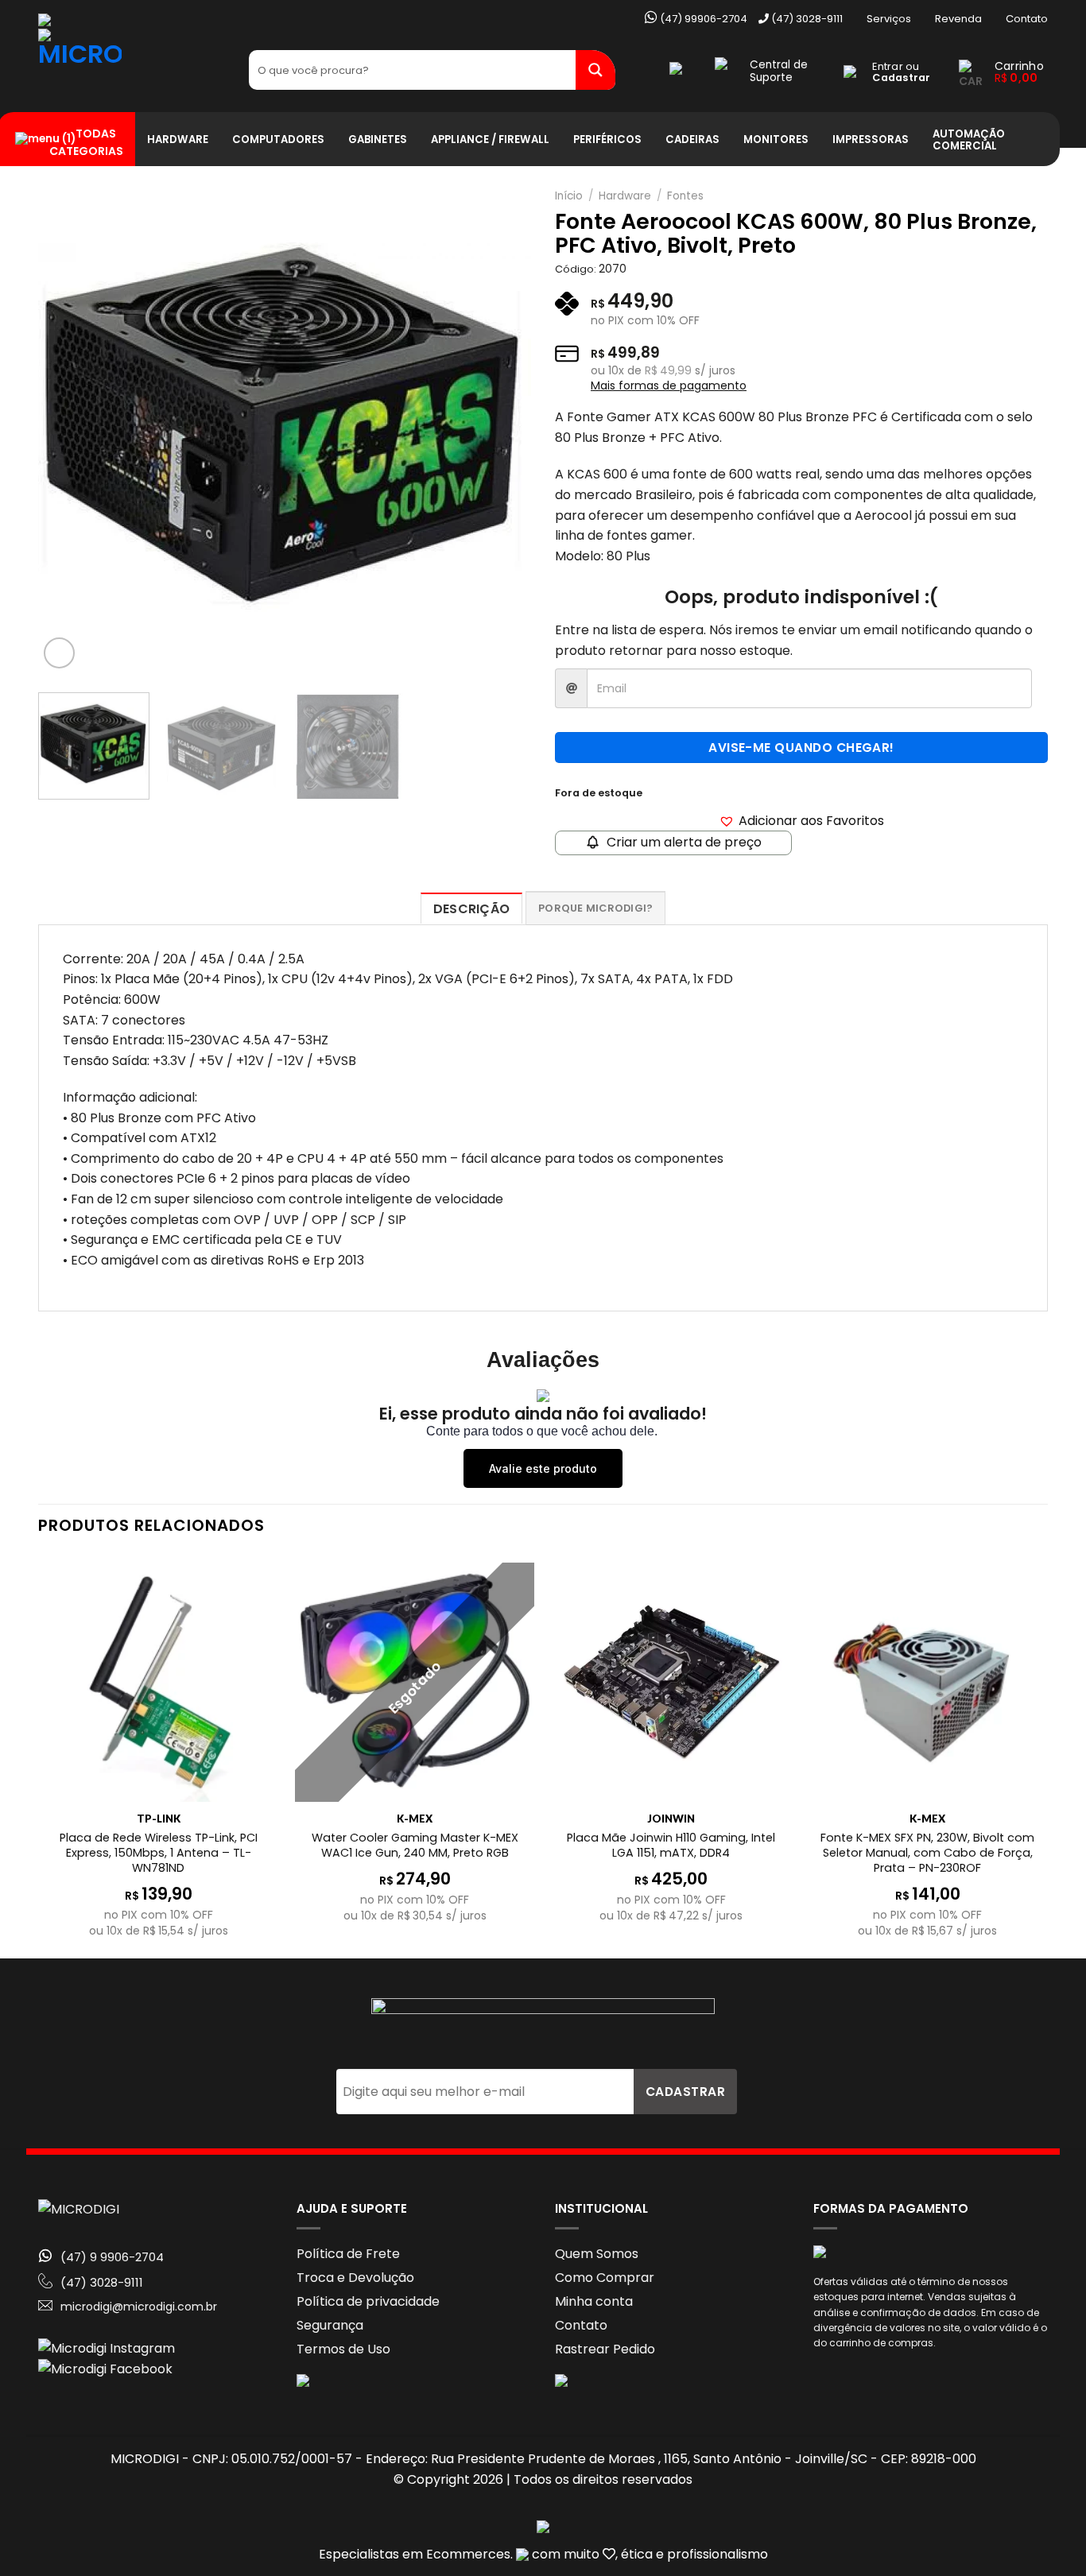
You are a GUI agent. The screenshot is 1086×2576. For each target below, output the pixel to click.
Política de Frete (348, 2254)
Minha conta (594, 2301)
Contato (1027, 19)
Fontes (685, 196)
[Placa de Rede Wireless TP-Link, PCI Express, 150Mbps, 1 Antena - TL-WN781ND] (159, 1682)
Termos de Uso (343, 2349)
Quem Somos (597, 2254)
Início (569, 196)
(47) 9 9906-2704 (112, 2257)
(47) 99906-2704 (702, 19)
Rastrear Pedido (605, 2349)
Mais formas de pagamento (669, 385)
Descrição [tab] (472, 909)
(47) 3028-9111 (806, 19)
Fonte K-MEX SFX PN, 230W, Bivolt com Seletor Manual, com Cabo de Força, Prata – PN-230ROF (927, 1853)
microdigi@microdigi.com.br (139, 2307)
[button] (801, 821)
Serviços (889, 19)
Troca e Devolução (355, 2278)
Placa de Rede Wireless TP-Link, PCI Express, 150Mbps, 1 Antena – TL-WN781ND (159, 1853)
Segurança (330, 2325)
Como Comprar (605, 2278)
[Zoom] (59, 653)
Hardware (625, 196)
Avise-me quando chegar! (801, 748)
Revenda (958, 19)
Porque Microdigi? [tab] (595, 908)
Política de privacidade (368, 2301)
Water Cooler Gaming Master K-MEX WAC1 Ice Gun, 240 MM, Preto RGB (415, 1845)
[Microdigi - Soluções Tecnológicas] (132, 70)
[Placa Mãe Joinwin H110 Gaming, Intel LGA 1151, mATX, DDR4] (671, 1682)
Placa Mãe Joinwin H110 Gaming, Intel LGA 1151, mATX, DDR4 (671, 1845)
